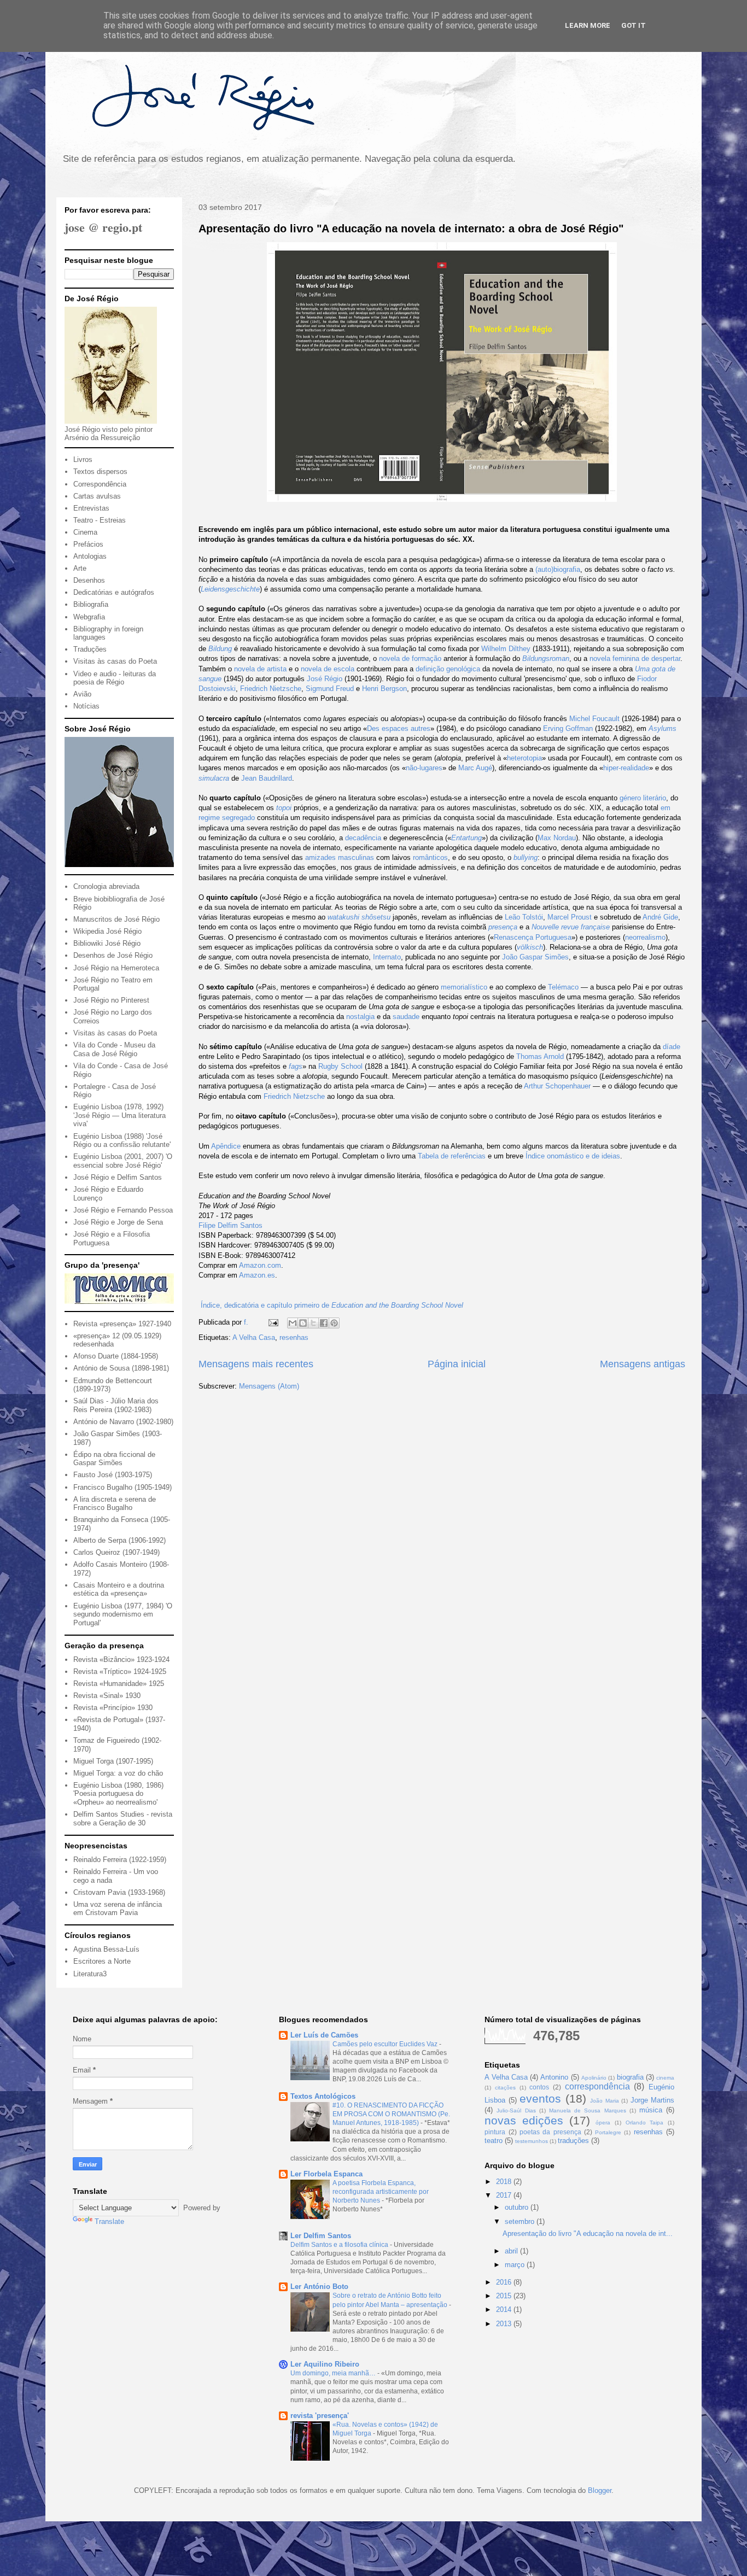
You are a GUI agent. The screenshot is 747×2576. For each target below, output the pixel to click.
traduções (573, 2141)
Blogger (600, 2490)
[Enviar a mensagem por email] (293, 1323)
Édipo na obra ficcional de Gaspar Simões (114, 1459)
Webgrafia (89, 617)
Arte (80, 568)
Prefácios (88, 544)
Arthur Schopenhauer (557, 1086)
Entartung (466, 838)
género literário (643, 798)
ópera (603, 2123)
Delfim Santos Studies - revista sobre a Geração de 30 (123, 1819)
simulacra (214, 778)
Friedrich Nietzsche (271, 689)
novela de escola (328, 669)
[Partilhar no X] (313, 1323)
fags (296, 1066)
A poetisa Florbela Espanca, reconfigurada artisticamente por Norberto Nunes (381, 2192)
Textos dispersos (100, 472)
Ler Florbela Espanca (326, 2174)
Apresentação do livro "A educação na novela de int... (588, 2233)
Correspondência (100, 484)
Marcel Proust (570, 917)
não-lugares (424, 768)
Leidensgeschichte (230, 589)
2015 (505, 2296)
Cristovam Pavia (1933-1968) (119, 1892)
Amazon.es (257, 1275)
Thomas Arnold (540, 1056)
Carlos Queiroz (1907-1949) (116, 1552)
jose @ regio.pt (103, 227)
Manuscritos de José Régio (116, 919)
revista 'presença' (320, 2416)
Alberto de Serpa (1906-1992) (119, 1540)
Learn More (588, 25)
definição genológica (448, 669)
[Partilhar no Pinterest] (334, 1323)
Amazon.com (260, 1265)
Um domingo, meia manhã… (334, 2373)
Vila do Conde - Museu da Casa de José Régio (114, 1049)
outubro (518, 2207)
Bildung (220, 649)
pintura (495, 2132)
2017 (505, 2195)
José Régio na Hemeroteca (116, 968)
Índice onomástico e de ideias (573, 1156)
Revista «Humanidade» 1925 (119, 1684)
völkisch (530, 947)
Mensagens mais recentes (256, 1364)
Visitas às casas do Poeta (115, 661)
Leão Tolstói (524, 917)
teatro (494, 2141)
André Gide (660, 917)
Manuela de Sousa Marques (588, 2110)
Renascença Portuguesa (533, 937)
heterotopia (524, 758)
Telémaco (563, 987)
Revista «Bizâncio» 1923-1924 (121, 1659)
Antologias (90, 556)
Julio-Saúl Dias (516, 2110)
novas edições (524, 2120)
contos (539, 2087)
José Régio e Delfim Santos (118, 1177)
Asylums (663, 728)
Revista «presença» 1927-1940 (122, 1324)
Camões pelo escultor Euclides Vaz (386, 2044)
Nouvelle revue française (571, 927)
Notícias (86, 706)
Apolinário (594, 2078)
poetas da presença (550, 2132)
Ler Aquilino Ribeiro (325, 2364)
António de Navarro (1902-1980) (123, 1422)
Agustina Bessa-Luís (106, 1949)
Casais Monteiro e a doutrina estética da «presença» (119, 1589)
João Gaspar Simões (535, 957)
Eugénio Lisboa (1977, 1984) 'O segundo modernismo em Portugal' (123, 1614)
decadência (363, 838)
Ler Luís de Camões (324, 2035)
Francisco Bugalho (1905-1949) (122, 1487)
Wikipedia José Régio (107, 931)
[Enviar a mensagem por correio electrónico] (273, 1322)
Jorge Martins (652, 2100)
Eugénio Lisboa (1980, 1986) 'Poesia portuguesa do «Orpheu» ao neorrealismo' (118, 1794)
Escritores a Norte (102, 1961)
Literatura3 (90, 1974)
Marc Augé (475, 768)
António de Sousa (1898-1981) (121, 1368)
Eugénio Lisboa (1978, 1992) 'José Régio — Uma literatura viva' (119, 1115)
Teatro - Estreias (100, 520)
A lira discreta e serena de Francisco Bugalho (115, 1504)
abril (512, 2251)
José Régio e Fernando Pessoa (123, 1210)
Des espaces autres (399, 728)
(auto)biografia (558, 569)
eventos (540, 2098)
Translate (109, 2221)
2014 (505, 2309)
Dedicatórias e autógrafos (114, 592)
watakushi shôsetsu (359, 917)
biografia (630, 2077)
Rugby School (340, 1066)
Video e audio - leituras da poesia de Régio (115, 678)
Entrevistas (91, 508)
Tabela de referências (452, 1156)
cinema (665, 2078)
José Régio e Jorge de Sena (118, 1222)
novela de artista (260, 669)
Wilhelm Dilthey (506, 649)
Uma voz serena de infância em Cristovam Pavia (118, 1909)
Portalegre (608, 2132)
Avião (82, 694)
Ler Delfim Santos (321, 2236)
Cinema (85, 532)
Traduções (90, 649)
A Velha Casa (254, 1337)
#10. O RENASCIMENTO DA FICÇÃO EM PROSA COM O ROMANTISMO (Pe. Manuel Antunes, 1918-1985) (391, 2114)
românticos (430, 857)
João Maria (604, 2101)
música (651, 2110)
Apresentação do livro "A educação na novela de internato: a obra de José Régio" (411, 229)
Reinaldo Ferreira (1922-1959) (120, 1860)
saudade (406, 1017)
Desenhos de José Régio (113, 955)
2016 (505, 2282)
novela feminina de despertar (635, 658)
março (516, 2265)
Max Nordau (557, 838)
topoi (284, 808)
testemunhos (532, 2141)
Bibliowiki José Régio (107, 943)
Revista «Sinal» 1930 (107, 1696)
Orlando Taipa (645, 2123)
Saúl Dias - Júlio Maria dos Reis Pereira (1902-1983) (116, 1405)
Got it (634, 25)
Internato (387, 957)
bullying (526, 857)
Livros (83, 459)
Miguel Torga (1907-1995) (113, 1761)
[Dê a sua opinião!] (303, 1323)
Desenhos (89, 580)
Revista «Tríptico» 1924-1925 (120, 1672)
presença (503, 927)
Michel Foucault (594, 719)
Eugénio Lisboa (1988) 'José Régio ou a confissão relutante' (122, 1141)
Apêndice (226, 1146)
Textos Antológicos (323, 2096)
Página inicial (457, 1364)
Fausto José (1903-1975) (113, 1475)
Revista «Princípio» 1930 (113, 1708)
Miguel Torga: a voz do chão (118, 1773)
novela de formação (410, 658)
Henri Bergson (384, 689)
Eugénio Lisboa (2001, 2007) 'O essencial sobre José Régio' (123, 1161)
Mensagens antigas (643, 1364)
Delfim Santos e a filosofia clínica (340, 2245)
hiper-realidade (626, 768)
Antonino (554, 2077)
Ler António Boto (319, 2287)
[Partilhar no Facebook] (324, 1323)
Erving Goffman (568, 728)
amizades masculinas (340, 857)
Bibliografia (91, 604)
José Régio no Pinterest (111, 1000)
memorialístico (464, 987)
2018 (505, 2182)
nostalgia (360, 1017)
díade (672, 1047)
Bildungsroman (546, 658)
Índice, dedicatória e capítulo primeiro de (331, 1305)
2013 (505, 2324)
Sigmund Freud (330, 689)
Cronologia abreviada (106, 886)
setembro (521, 2221)
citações (505, 2088)
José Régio (325, 679)
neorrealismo (645, 937)
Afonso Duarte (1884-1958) (116, 1356)
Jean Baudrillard (267, 778)
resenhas (294, 1337)
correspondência (597, 2086)
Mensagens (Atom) (269, 1386)
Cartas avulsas (97, 496)
